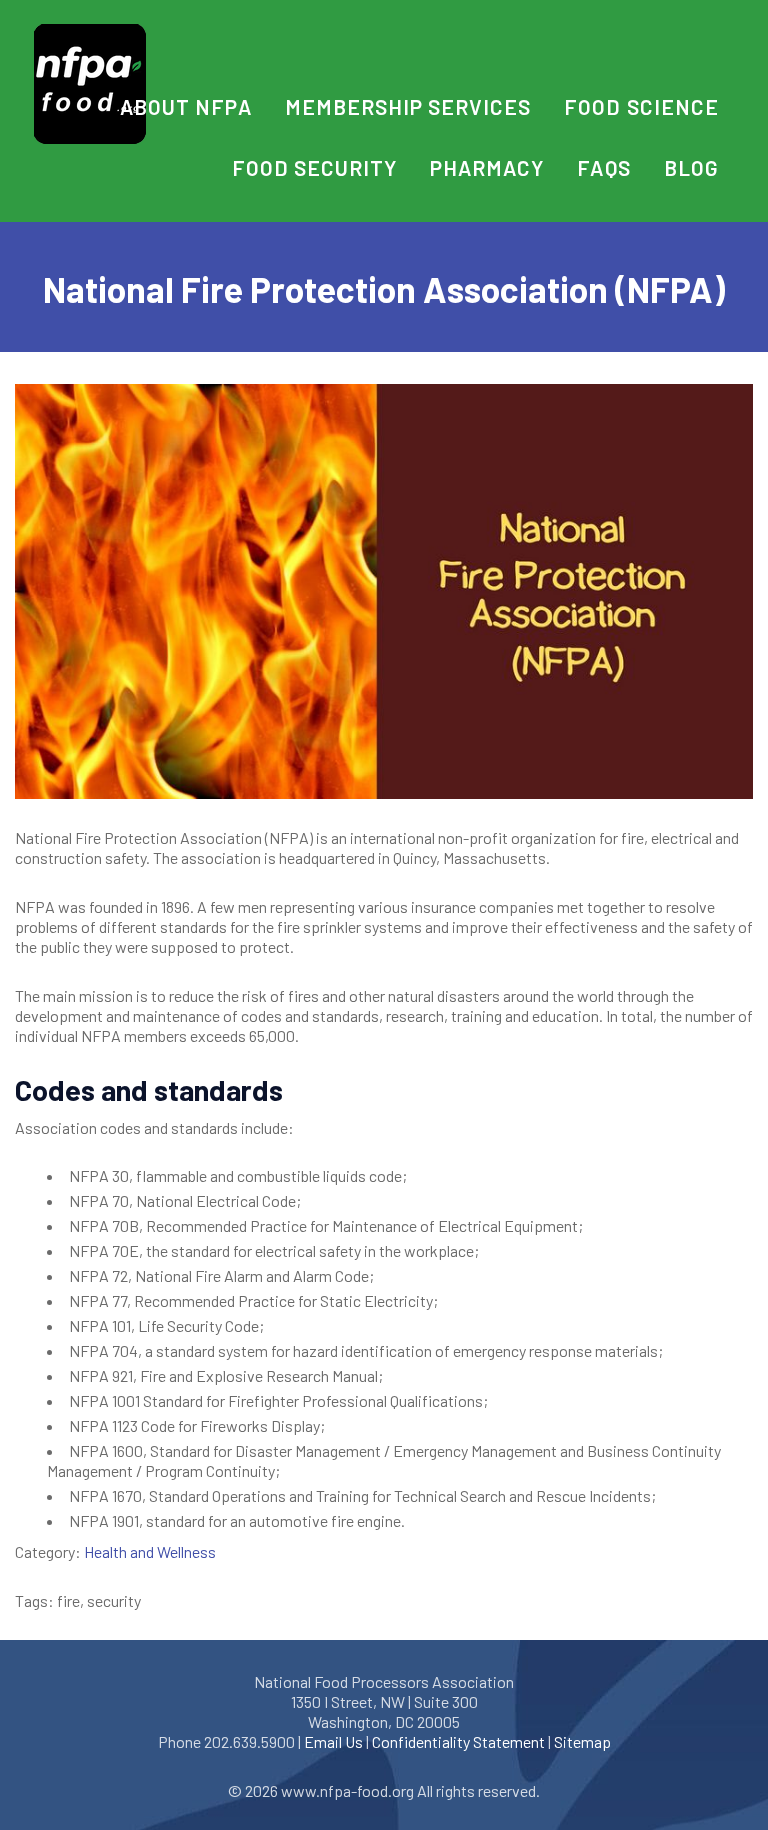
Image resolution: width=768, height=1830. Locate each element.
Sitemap (582, 1741)
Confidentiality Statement (458, 1741)
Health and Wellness (150, 1551)
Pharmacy (487, 167)
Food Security (315, 167)
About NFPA (185, 106)
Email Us (333, 1741)
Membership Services (408, 106)
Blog (691, 167)
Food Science (641, 106)
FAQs (603, 167)
